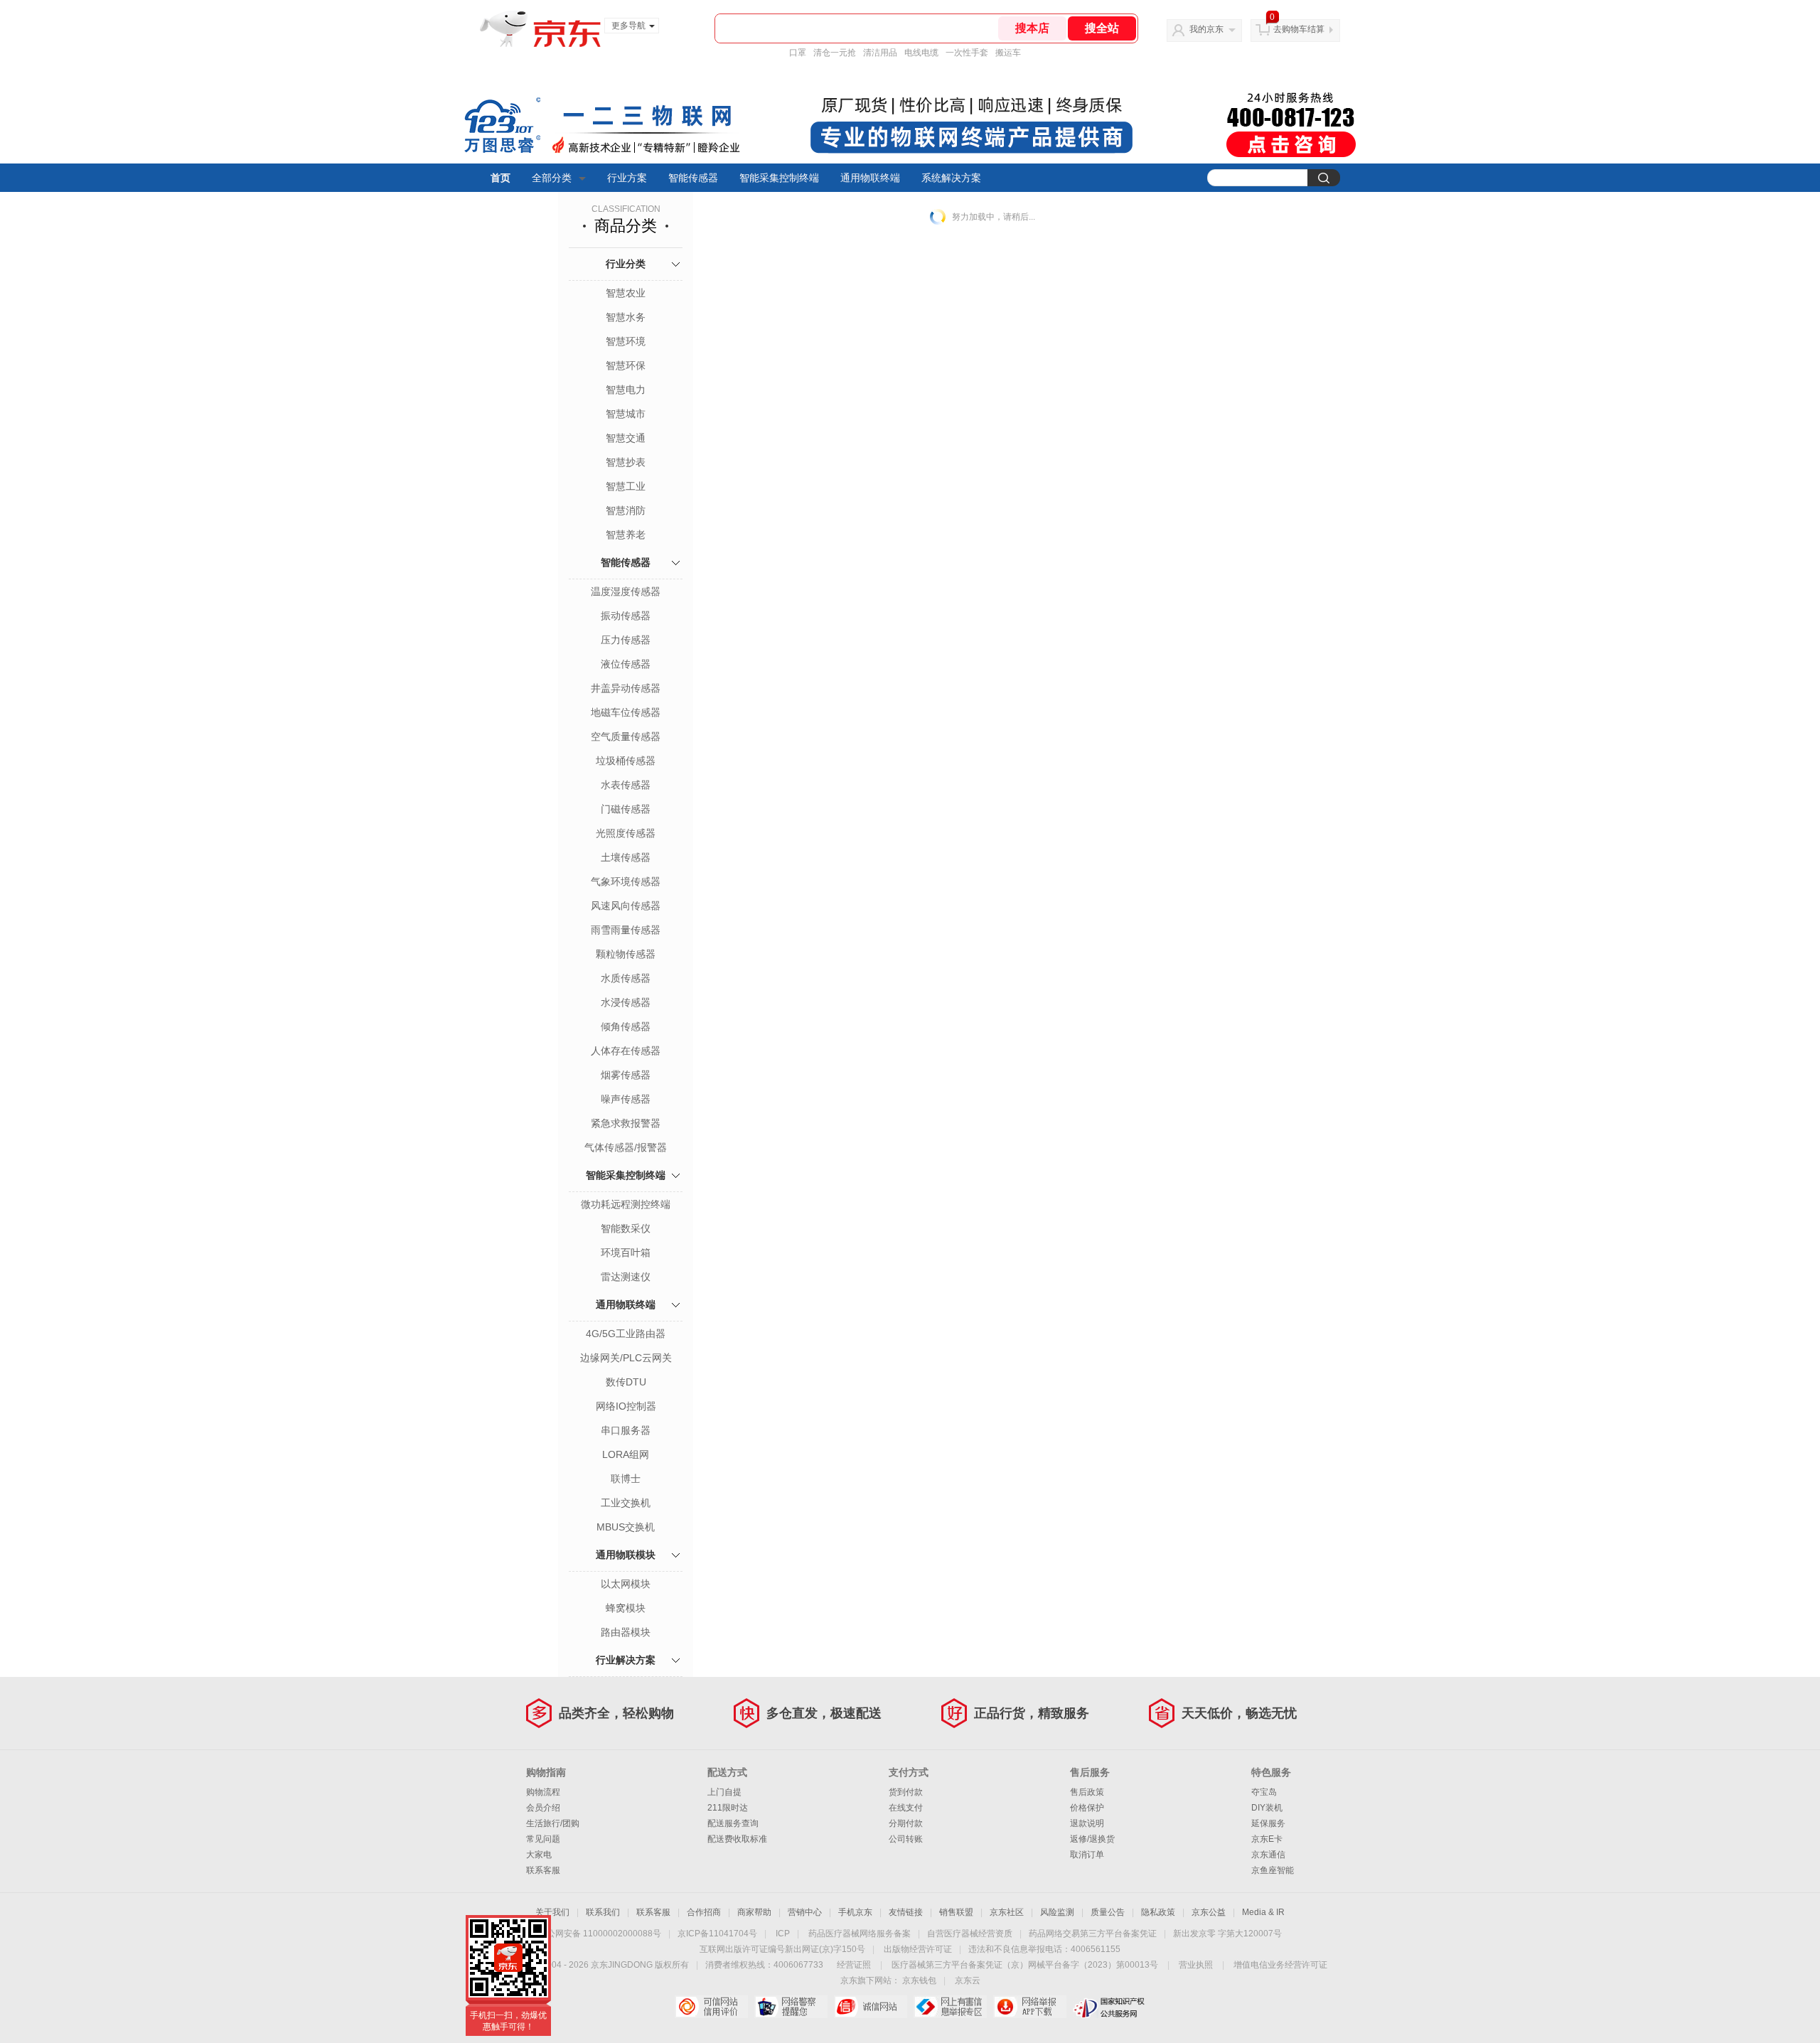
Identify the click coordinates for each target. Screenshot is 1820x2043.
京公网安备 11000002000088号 (600, 1934)
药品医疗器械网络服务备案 (860, 1934)
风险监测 (1057, 1912)
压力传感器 (626, 640)
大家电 (539, 1855)
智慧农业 (626, 293)
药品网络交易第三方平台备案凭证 (1093, 1934)
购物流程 (543, 1792)
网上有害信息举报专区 (950, 2007)
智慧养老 (626, 535)
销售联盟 (956, 1912)
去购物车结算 (1299, 29)
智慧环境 (626, 341)
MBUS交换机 (626, 1527)
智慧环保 (626, 365)
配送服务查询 (733, 1823)
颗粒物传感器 (626, 954)
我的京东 (1206, 29)
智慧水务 (626, 317)
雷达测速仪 (626, 1277)
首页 (500, 178)
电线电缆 (921, 53)
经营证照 (854, 1965)
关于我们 (552, 1912)
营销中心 (805, 1912)
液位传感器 (626, 664)
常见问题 (543, 1839)
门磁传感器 (626, 809)
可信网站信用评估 (711, 2007)
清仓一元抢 (835, 53)
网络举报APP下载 (1030, 2007)
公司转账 (906, 1839)
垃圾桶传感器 (626, 761)
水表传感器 (626, 785)
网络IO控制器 (626, 1406)
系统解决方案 (951, 178)
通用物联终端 (870, 178)
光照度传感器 (626, 833)
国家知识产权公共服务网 (1109, 2007)
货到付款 (906, 1792)
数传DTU (626, 1382)
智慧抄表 (626, 462)
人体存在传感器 (626, 1051)
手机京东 (855, 1912)
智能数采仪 (626, 1228)
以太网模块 (626, 1584)
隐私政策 (1158, 1912)
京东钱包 (919, 1980)
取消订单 (1087, 1855)
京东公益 (1209, 1912)
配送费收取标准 (737, 1839)
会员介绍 (543, 1808)
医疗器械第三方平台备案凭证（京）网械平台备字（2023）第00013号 (1025, 1965)
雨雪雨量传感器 (626, 930)
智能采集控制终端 (779, 178)
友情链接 (906, 1912)
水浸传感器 (626, 1002)
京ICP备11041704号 (717, 1934)
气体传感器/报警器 (626, 1147)
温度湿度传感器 (626, 591)
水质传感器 (626, 978)
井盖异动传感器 (626, 688)
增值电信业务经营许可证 (1280, 1965)
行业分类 (626, 264)
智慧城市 (626, 414)
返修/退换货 (1092, 1839)
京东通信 (1268, 1855)
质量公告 (1108, 1912)
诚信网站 (871, 2007)
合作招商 (704, 1912)
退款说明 (1087, 1823)
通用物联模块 (626, 1555)
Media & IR (1263, 1912)
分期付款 (906, 1823)
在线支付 (906, 1808)
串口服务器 (626, 1430)
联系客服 (543, 1870)
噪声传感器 (626, 1099)
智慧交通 (626, 438)
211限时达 (728, 1808)
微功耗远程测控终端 (626, 1204)
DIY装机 (1267, 1808)
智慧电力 (626, 390)
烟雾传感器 (626, 1075)
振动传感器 (626, 616)
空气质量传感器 (626, 736)
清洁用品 (880, 53)
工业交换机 (626, 1503)
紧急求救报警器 (626, 1123)
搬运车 (1008, 53)
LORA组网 (626, 1454)
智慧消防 (626, 510)
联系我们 (603, 1912)
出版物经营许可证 (918, 1949)
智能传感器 (693, 178)
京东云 (968, 1980)
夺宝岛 (1264, 1792)
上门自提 (724, 1792)
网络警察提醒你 (791, 2007)
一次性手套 (967, 53)
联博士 (626, 1479)
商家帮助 (754, 1912)
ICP (783, 1934)
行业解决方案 (626, 1660)
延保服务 (1268, 1823)
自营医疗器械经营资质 (970, 1934)
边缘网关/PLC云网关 (626, 1358)
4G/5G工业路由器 (626, 1334)
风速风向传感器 (626, 906)
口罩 (798, 53)
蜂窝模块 (626, 1608)
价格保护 (1087, 1808)
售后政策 (1087, 1792)
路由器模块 (626, 1632)
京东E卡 (1267, 1839)
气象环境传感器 (626, 881)
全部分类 (552, 178)
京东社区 (1007, 1912)
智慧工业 (626, 486)
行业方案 (627, 178)
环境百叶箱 (626, 1253)
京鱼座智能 (1273, 1870)
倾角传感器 (626, 1026)
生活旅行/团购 (553, 1823)
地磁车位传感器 (626, 712)
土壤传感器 (626, 857)
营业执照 (1196, 1965)
